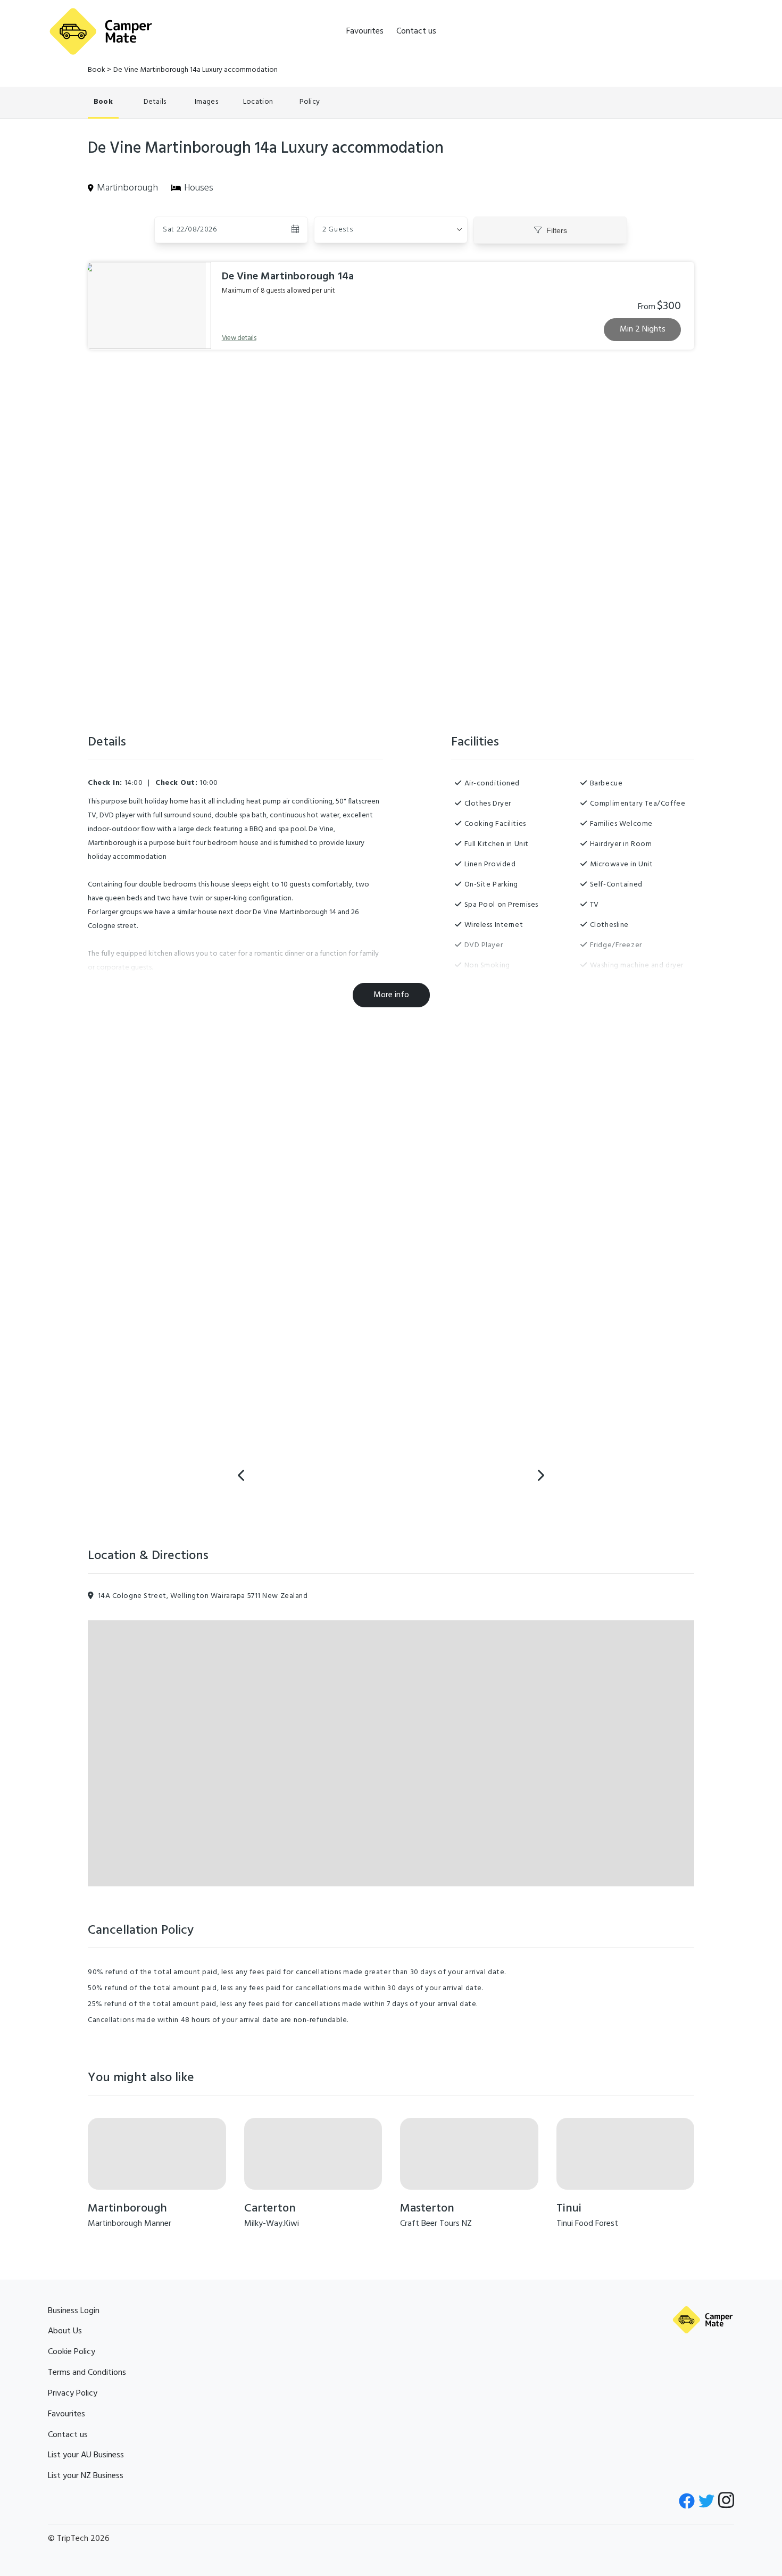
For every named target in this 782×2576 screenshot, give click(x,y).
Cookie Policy (72, 2352)
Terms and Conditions (87, 2373)
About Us (65, 2331)
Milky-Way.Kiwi (272, 2224)
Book (97, 70)
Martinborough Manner (130, 2224)
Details (155, 102)
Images (206, 102)
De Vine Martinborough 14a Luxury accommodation (195, 70)
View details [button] (239, 338)
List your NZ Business (86, 2476)
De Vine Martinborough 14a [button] (288, 277)
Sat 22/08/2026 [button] (190, 230)
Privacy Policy (73, 2393)
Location (258, 102)
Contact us (416, 31)
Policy (310, 102)
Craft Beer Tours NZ (436, 2224)
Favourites (365, 31)
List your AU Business (86, 2455)
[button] (391, 230)
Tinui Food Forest (587, 2224)
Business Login (74, 2311)
